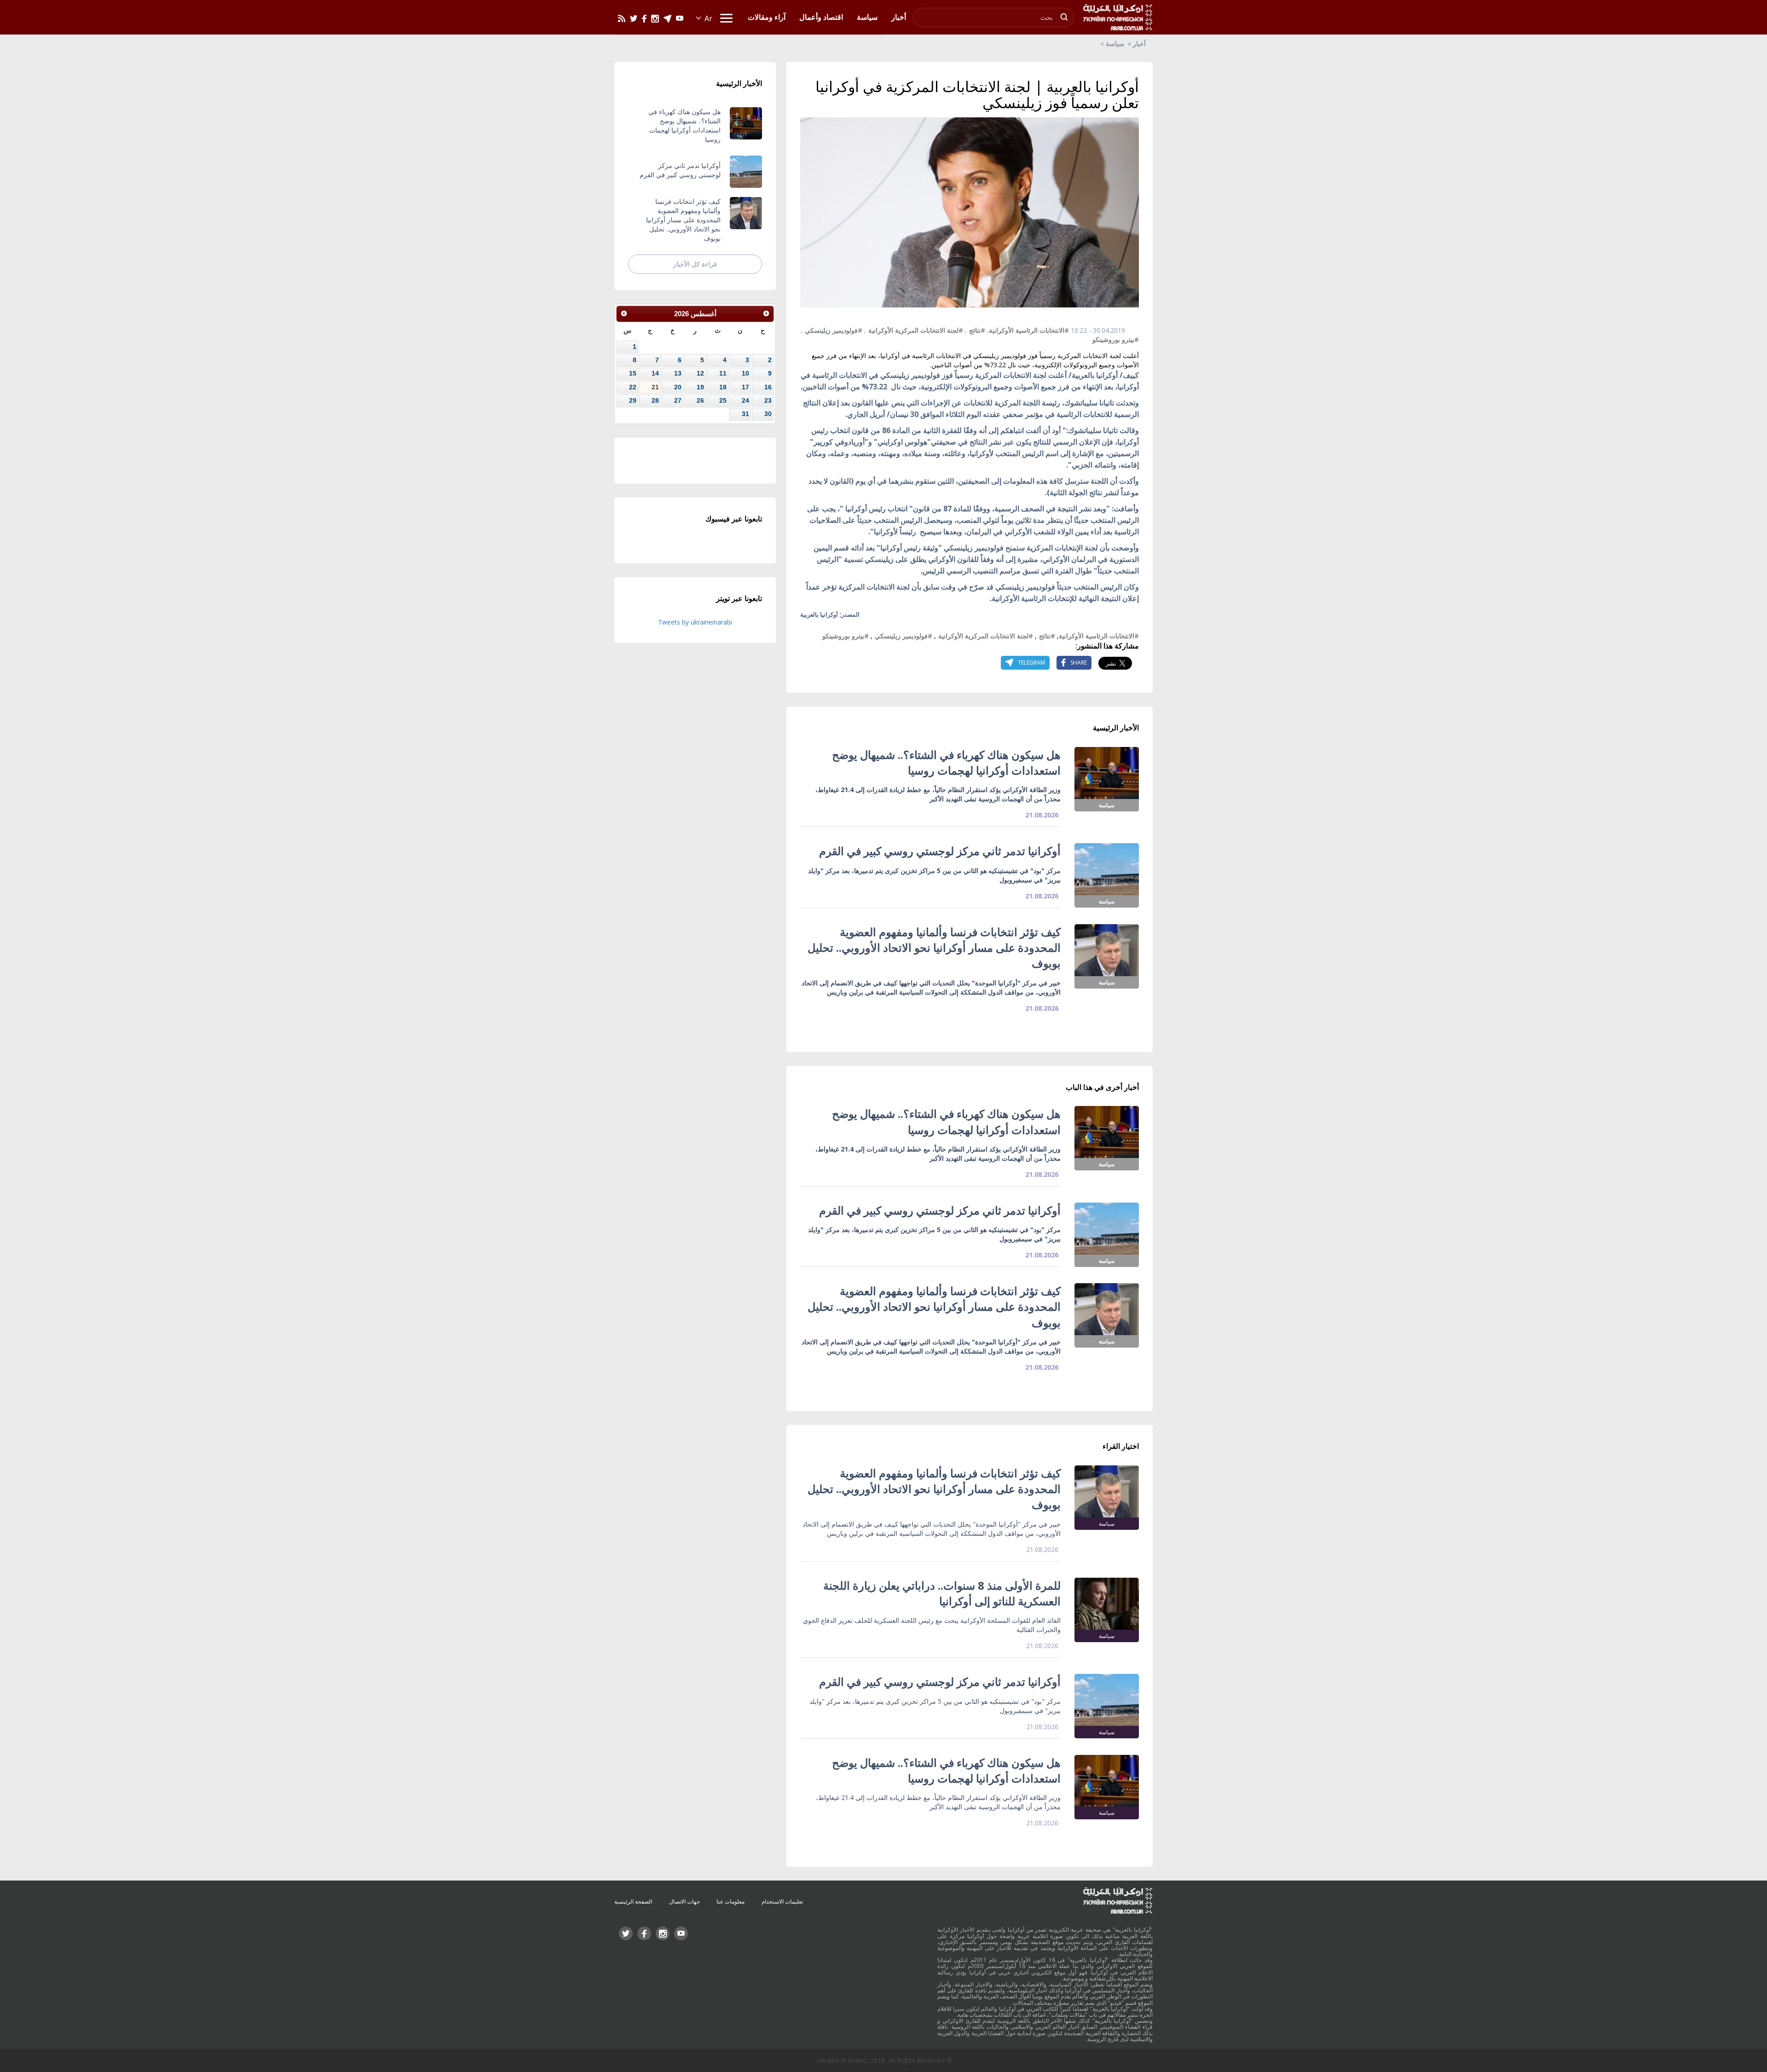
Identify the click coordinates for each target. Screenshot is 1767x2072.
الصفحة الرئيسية (633, 1901)
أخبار (1139, 43)
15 (633, 373)
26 (700, 400)
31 (745, 414)
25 (723, 400)
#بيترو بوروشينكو (1116, 339)
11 (723, 373)
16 (768, 387)
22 (633, 387)
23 (768, 400)
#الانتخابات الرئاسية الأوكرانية (1029, 330)
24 (745, 400)
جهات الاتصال (684, 1901)
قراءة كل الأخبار (695, 264)
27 (678, 400)
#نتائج (977, 330)
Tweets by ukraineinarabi (695, 622)
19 (700, 387)
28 (655, 400)
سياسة (1115, 43)
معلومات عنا (730, 1901)
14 (655, 373)
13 (678, 373)
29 (633, 400)
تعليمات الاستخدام (782, 1901)
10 (745, 373)
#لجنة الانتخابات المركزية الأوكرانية (916, 330)
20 (678, 387)
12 (700, 373)
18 (723, 387)
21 (655, 387)
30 (768, 414)
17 (745, 387)
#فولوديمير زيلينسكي (834, 330)
